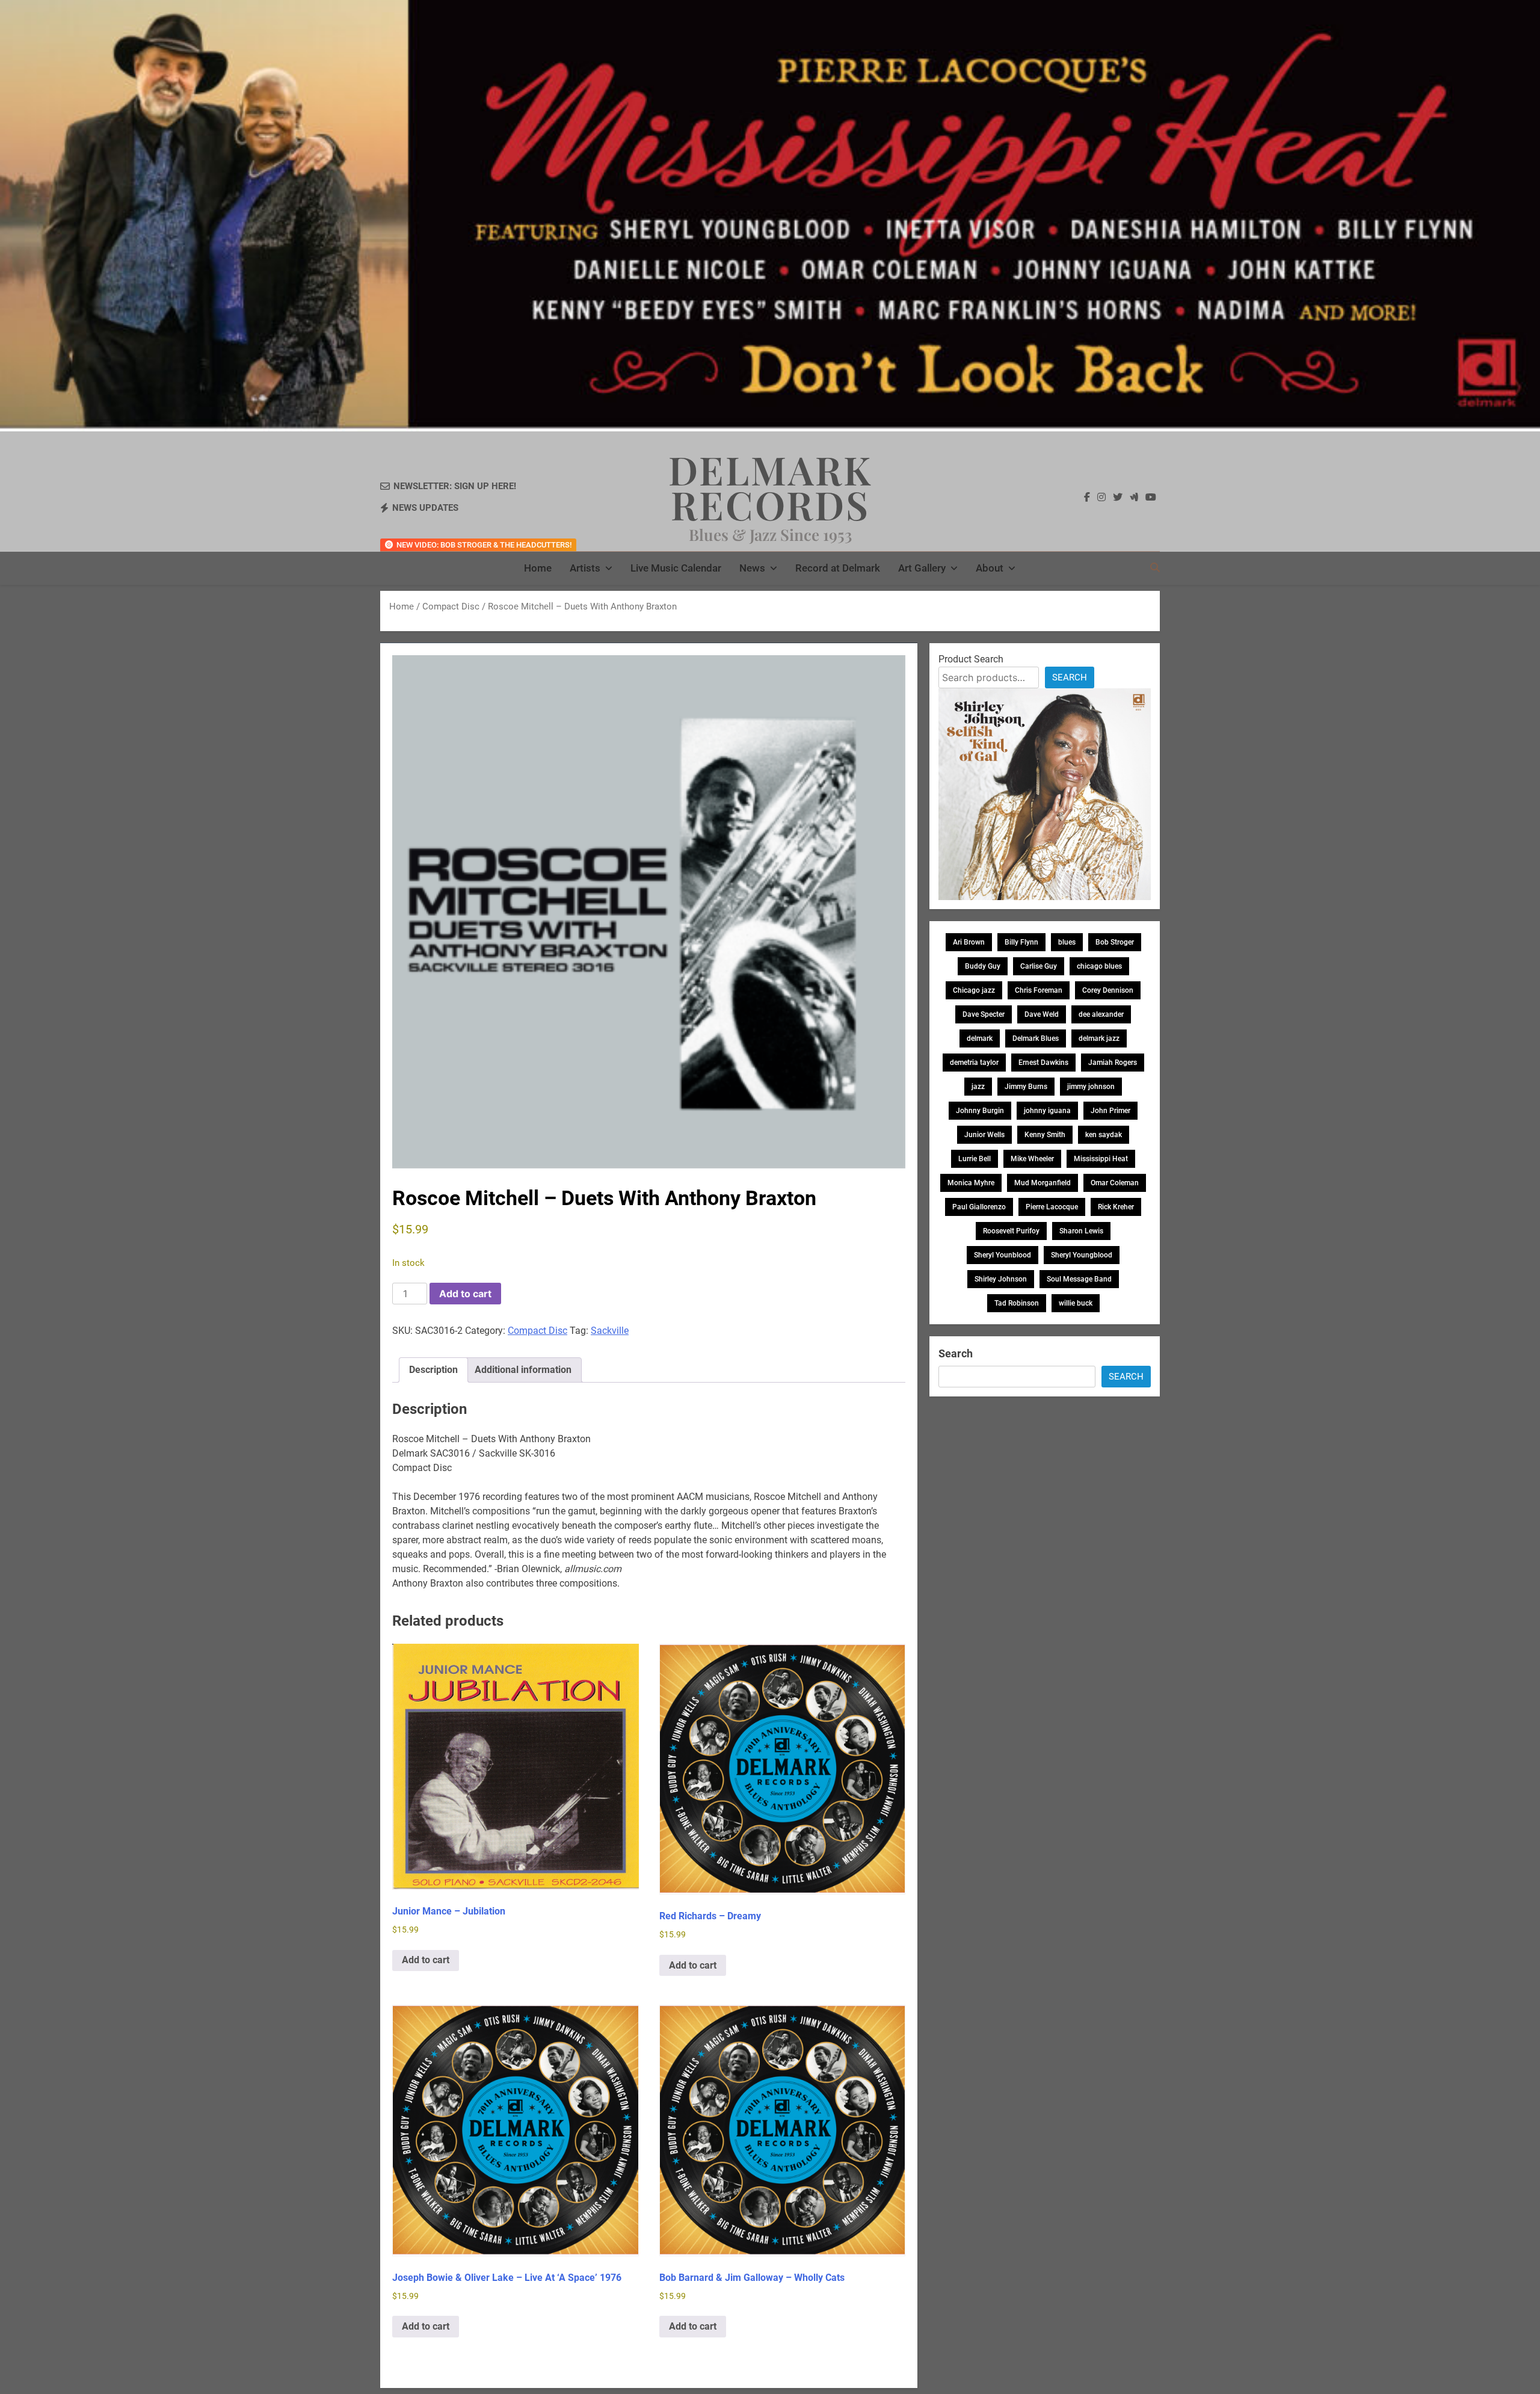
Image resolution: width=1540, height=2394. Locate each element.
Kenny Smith (1045, 1135)
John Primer (1110, 1111)
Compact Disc (451, 606)
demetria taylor (974, 1063)
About (990, 568)
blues (1067, 942)
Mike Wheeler (1032, 1159)
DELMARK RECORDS (770, 487)
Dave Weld (1042, 1014)
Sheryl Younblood (1003, 1255)
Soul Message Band (1079, 1279)
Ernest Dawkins (1043, 1063)
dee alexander (1101, 1014)
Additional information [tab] (523, 1370)
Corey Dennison (1108, 990)
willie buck (1076, 1303)
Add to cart (465, 1294)
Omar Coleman (1115, 1183)
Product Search (971, 659)
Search (1070, 677)
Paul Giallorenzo (979, 1207)
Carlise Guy (1039, 966)
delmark (980, 1038)
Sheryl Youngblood (1082, 1255)
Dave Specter (984, 1014)
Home (538, 568)
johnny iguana (1047, 1111)
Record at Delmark (838, 568)
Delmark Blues (1036, 1038)
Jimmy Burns (1026, 1087)
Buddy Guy (983, 966)
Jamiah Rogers (1113, 1063)
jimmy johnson (1091, 1087)
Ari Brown (969, 942)
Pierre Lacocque (1052, 1207)
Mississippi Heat (1101, 1159)
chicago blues (1099, 966)
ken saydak (1104, 1135)
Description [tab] (433, 1370)
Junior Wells (984, 1135)
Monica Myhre (971, 1183)
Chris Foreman (1039, 990)
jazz (978, 1087)
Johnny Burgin (980, 1111)
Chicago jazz (974, 990)
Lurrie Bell (975, 1159)
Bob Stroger (1115, 942)
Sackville (610, 1331)
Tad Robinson (1017, 1303)
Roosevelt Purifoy (1011, 1231)
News (752, 568)
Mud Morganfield (1043, 1183)
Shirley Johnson (1001, 1279)
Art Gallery (922, 568)
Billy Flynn (1021, 942)
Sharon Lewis (1081, 1231)
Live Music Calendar (676, 568)
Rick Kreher (1116, 1207)
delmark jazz (1099, 1038)
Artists (585, 568)
